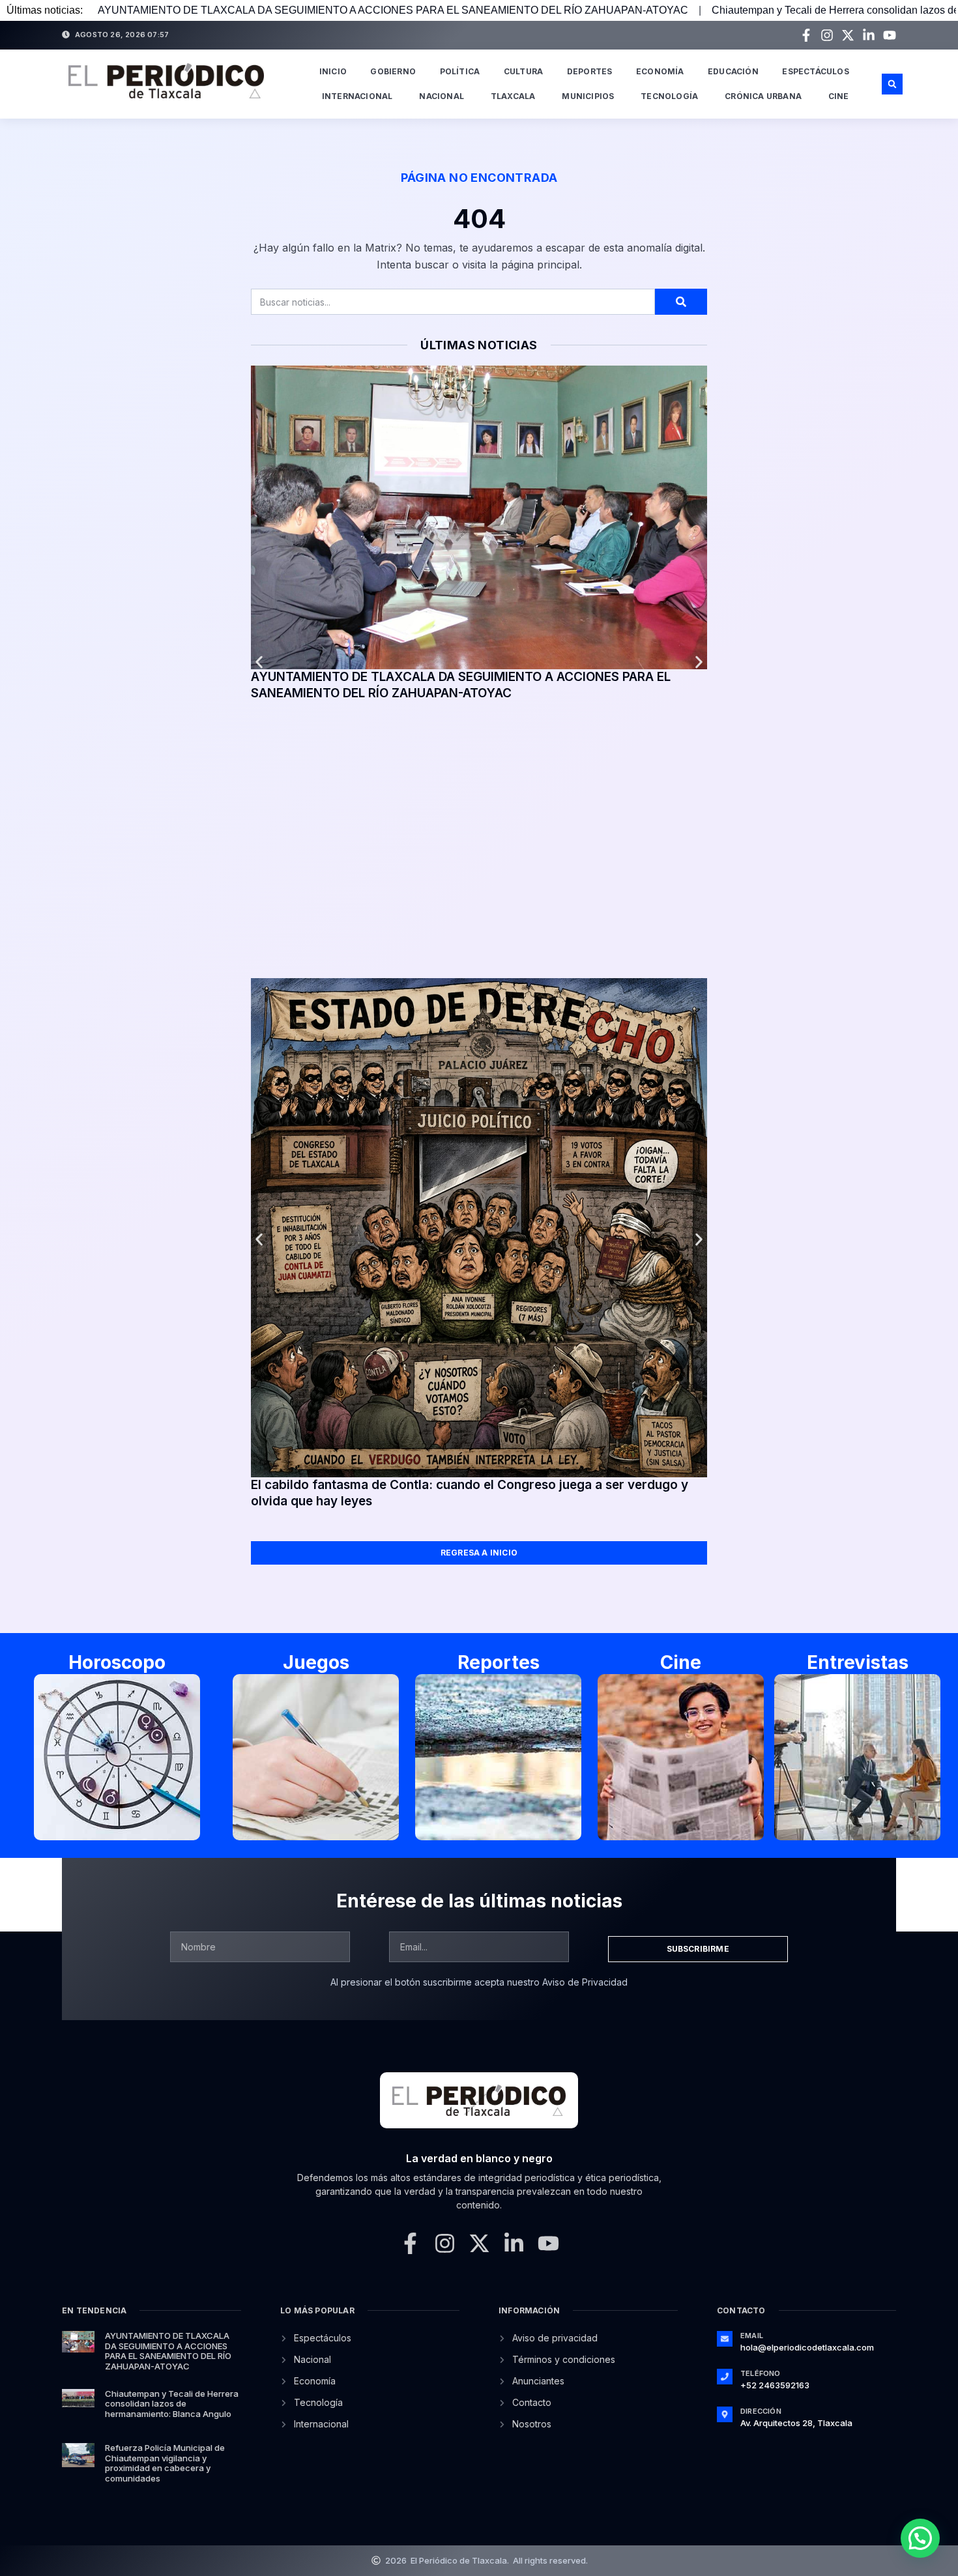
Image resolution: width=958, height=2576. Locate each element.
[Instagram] (827, 35)
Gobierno (393, 71)
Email (752, 2336)
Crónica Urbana (763, 96)
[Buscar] (681, 302)
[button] (892, 84)
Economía (660, 71)
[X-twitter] (848, 35)
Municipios (588, 96)
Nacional (442, 96)
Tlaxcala (513, 96)
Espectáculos (815, 71)
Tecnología (669, 96)
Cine (839, 96)
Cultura (523, 71)
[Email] (725, 2339)
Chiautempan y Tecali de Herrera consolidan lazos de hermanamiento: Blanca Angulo (172, 2404)
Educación (733, 71)
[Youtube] (890, 35)
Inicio (333, 71)
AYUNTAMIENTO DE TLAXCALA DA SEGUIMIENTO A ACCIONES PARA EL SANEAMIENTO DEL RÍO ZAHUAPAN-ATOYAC (393, 10)
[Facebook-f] (806, 35)
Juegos (316, 1662)
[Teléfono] (725, 2377)
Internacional (357, 96)
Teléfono (761, 2373)
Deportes (590, 71)
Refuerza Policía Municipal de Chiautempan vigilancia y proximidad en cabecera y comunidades (165, 2463)
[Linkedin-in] (869, 35)
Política (460, 71)
